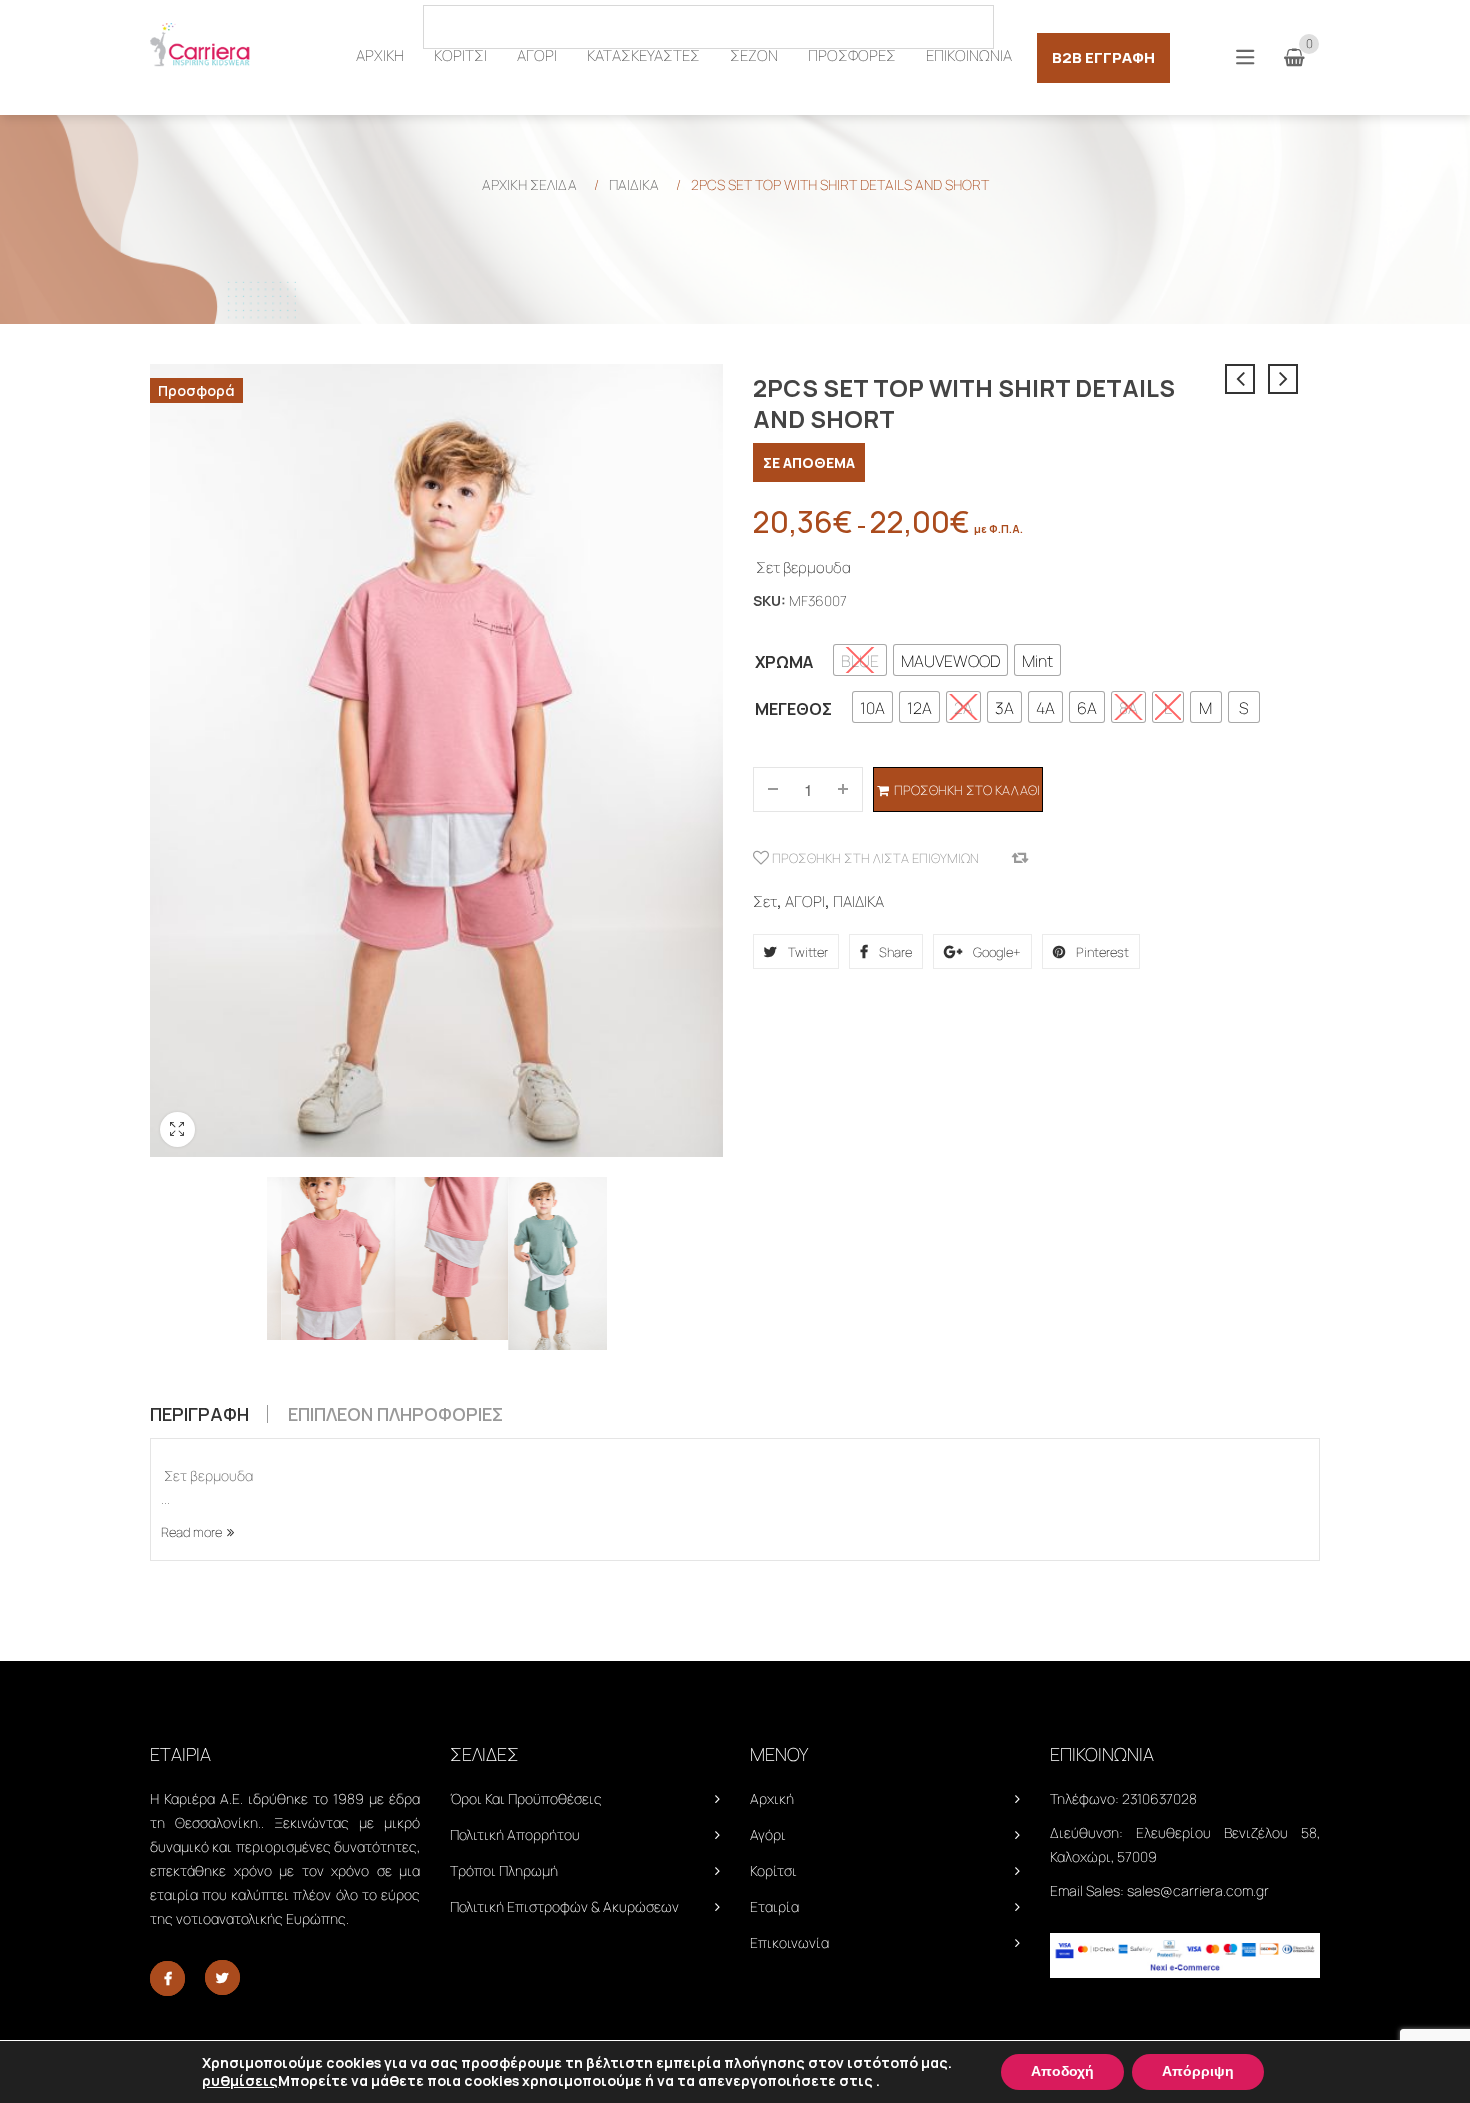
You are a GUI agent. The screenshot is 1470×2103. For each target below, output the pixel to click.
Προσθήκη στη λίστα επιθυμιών (874, 858)
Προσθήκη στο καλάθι (967, 790)
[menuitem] (380, 56)
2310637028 (1159, 1798)
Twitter (806, 952)
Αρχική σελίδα (529, 184)
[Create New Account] (1309, 25)
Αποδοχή (1062, 2071)
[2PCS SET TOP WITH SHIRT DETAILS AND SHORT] (323, 1258)
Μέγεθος (793, 709)
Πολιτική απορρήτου (515, 1834)
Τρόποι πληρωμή (504, 1870)
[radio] (860, 660)
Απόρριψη (1198, 2071)
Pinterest (1101, 952)
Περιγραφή (199, 1414)
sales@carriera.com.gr (1198, 1890)
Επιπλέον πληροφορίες (395, 1414)
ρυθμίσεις (240, 2081)
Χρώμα (784, 662)
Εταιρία (774, 1906)
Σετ (765, 901)
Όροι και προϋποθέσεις (526, 1798)
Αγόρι (768, 1834)
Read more (191, 1532)
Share (894, 952)
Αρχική (772, 1798)
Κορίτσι (773, 1870)
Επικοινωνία (789, 1942)
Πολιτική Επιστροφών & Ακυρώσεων (564, 1906)
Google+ (995, 952)
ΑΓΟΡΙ (805, 901)
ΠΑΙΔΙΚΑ (634, 184)
